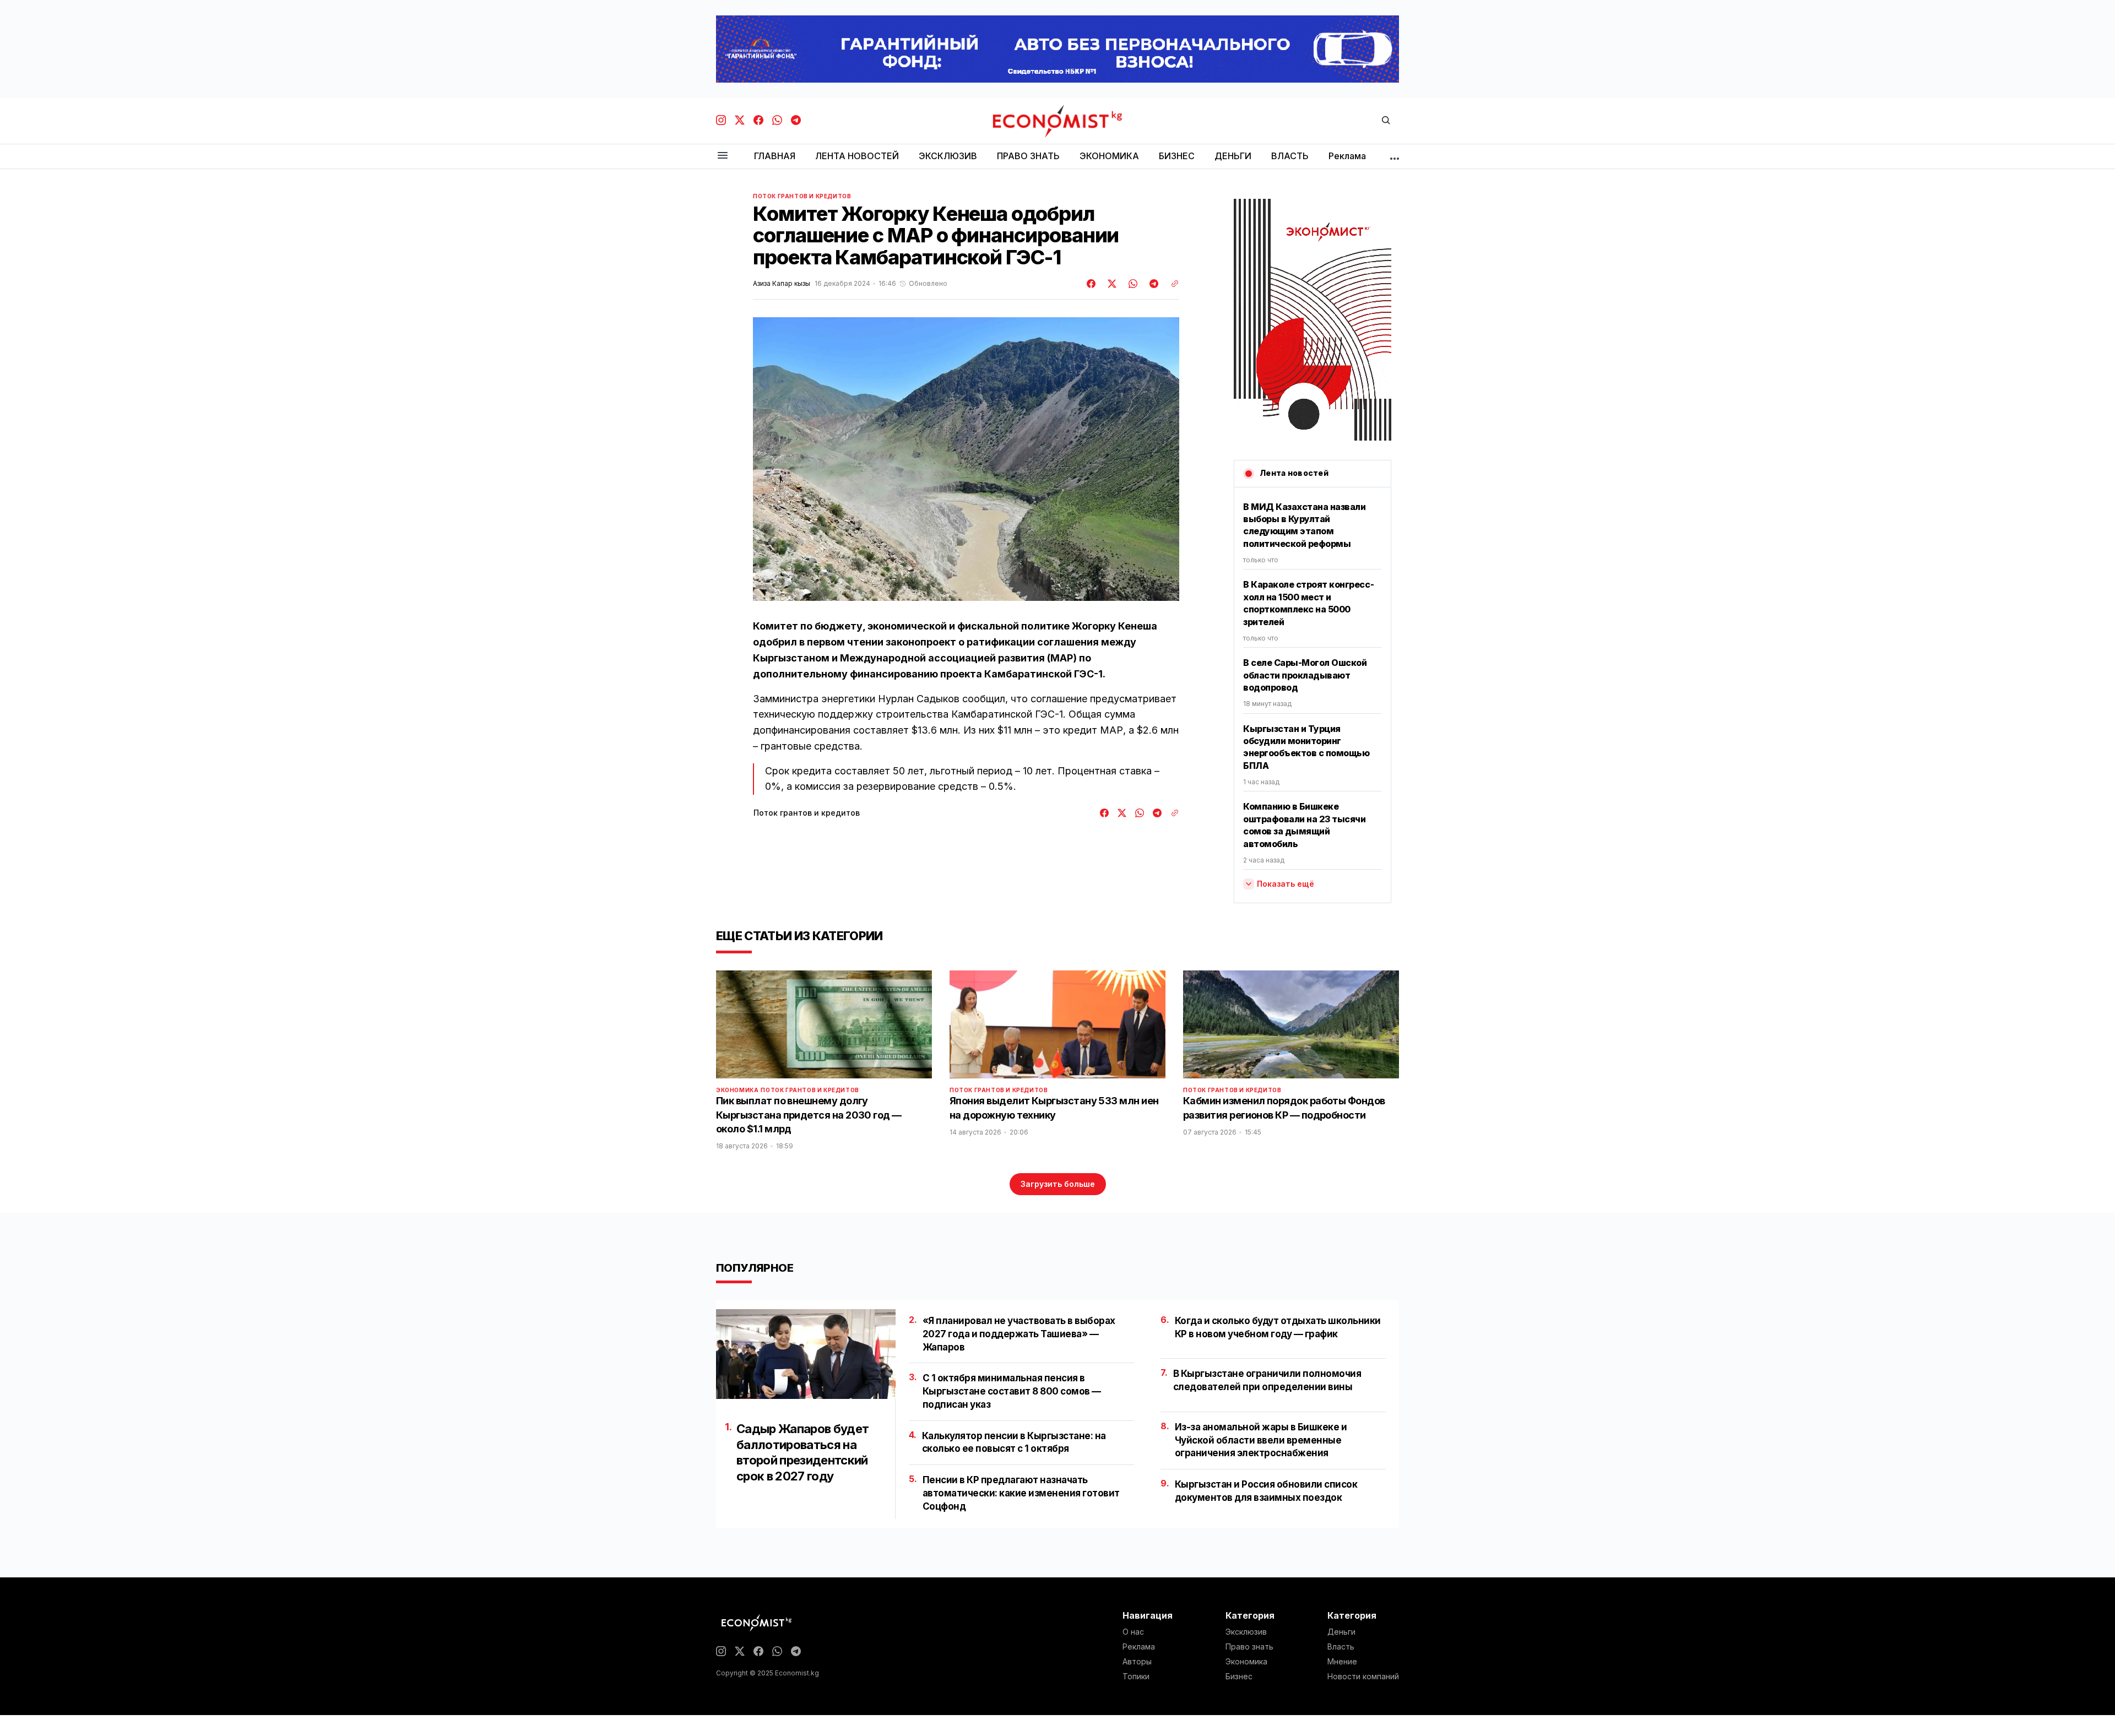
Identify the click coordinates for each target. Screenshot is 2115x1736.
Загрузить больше (1058, 1184)
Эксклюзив (1246, 1632)
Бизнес (1239, 1677)
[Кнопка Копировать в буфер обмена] (1171, 284)
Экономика (737, 1090)
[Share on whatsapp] (1131, 284)
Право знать (1249, 1647)
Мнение (1342, 1662)
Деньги (1341, 1632)
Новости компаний (1363, 1677)
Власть (1341, 1647)
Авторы (1137, 1662)
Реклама (1139, 1647)
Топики (1136, 1677)
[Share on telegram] (1152, 284)
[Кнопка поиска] (1386, 121)
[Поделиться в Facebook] (1092, 284)
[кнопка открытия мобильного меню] (723, 156)
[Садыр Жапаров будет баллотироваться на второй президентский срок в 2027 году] (806, 1354)
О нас (1133, 1632)
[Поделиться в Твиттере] (1110, 284)
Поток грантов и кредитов (802, 196)
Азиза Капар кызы (782, 284)
